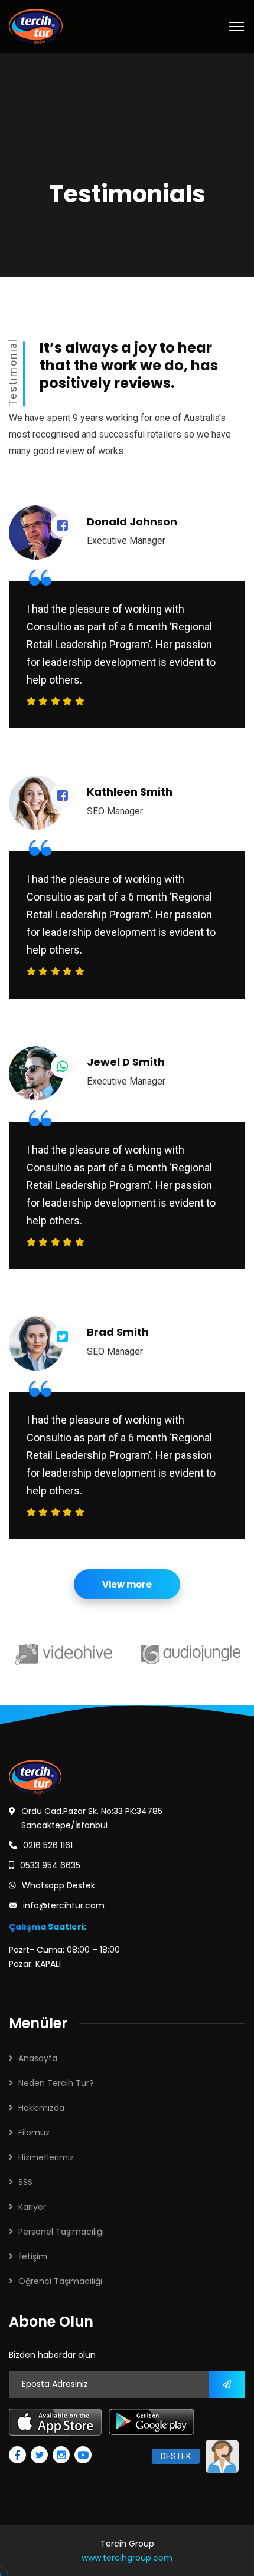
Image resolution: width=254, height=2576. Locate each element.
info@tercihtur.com (64, 1905)
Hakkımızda (41, 2108)
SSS (25, 2182)
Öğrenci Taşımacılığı (60, 2281)
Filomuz (34, 2133)
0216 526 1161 (48, 1845)
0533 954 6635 (50, 1865)
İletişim (33, 2256)
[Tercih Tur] (36, 26)
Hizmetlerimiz (46, 2157)
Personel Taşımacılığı (61, 2232)
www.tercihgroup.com (127, 2558)
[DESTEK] (222, 2456)
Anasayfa (38, 2058)
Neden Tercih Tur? (56, 2083)
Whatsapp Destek (58, 1885)
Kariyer (32, 2207)
